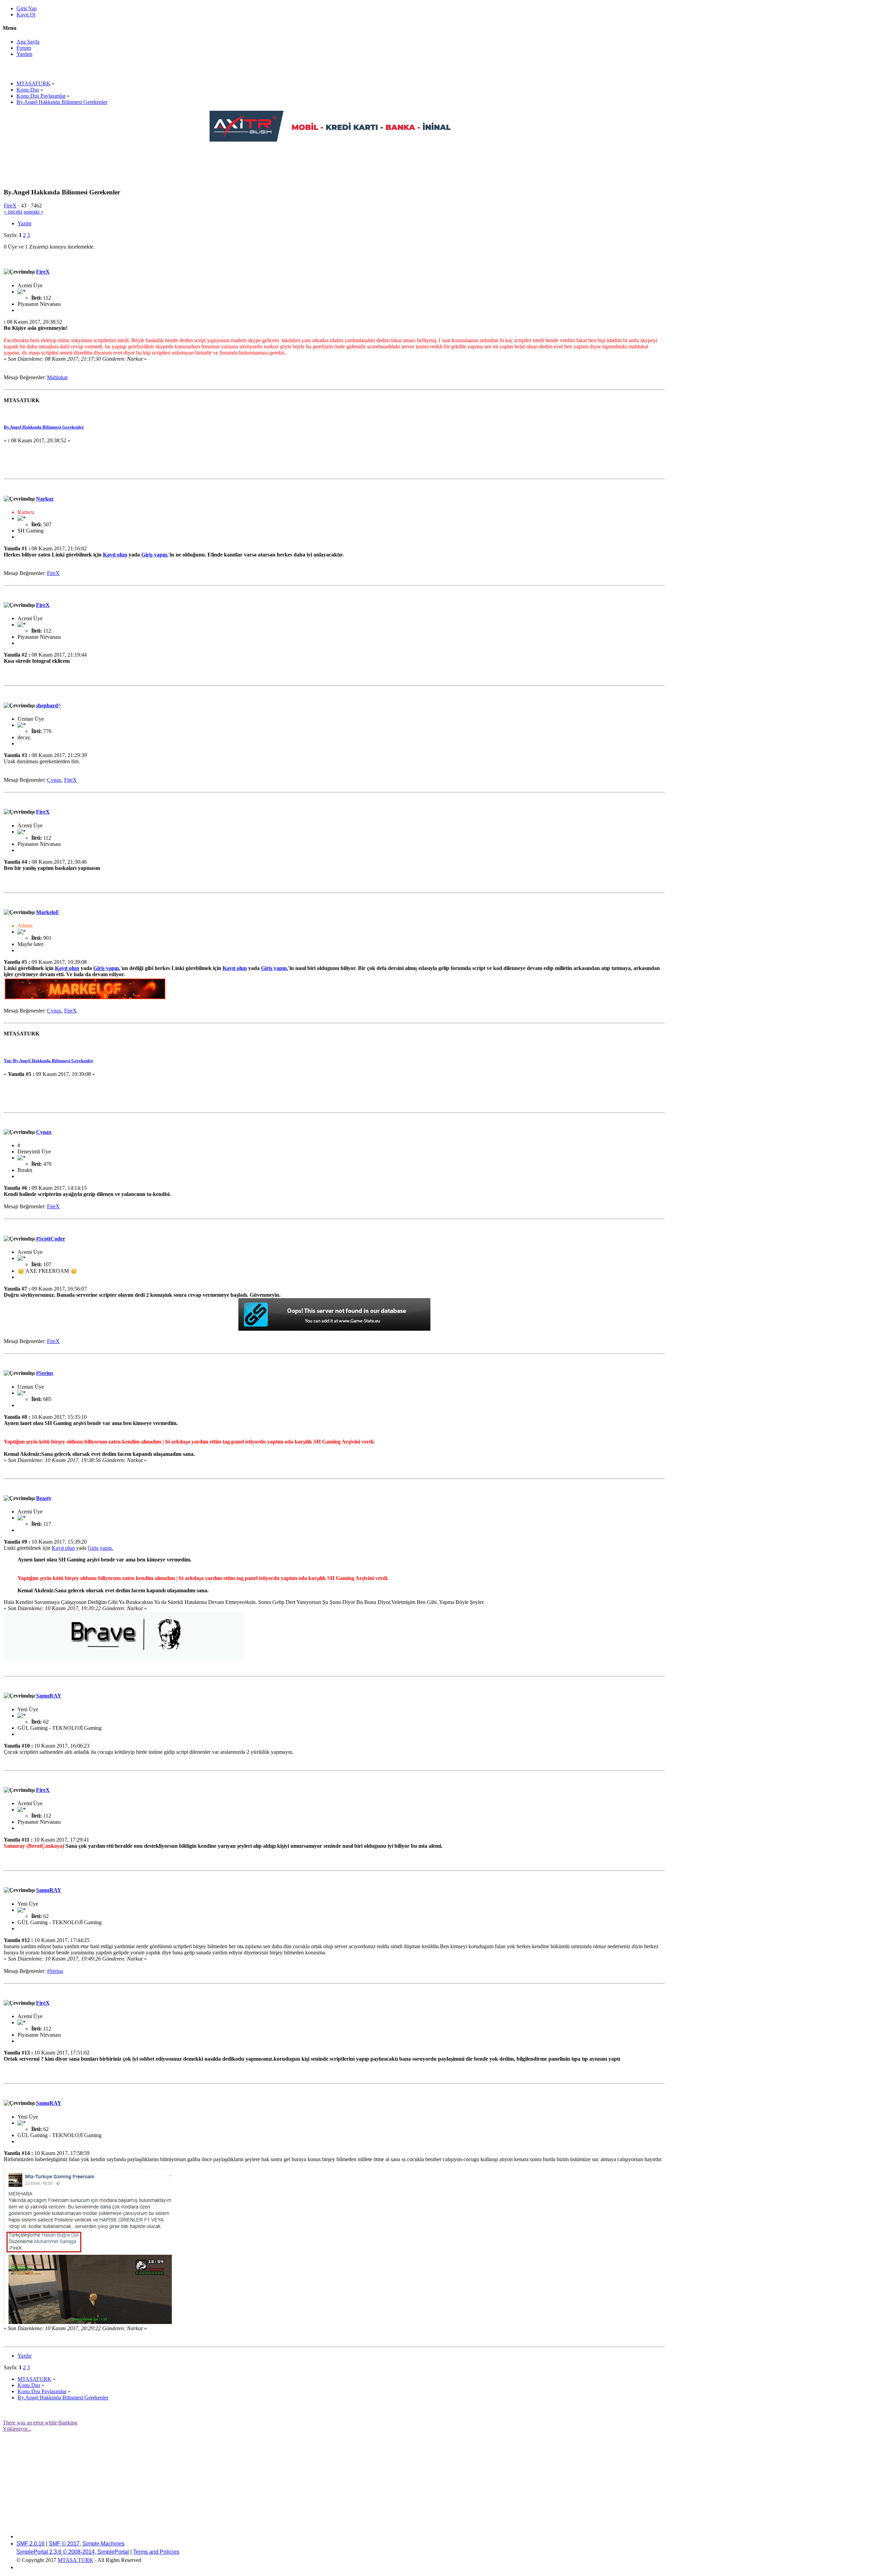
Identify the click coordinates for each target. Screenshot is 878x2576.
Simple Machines (103, 2544)
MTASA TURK (75, 2560)
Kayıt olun (115, 555)
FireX (10, 206)
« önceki (13, 212)
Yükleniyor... (17, 2429)
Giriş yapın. (155, 555)
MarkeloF (48, 912)
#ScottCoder (51, 1239)
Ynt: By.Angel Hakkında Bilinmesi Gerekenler (49, 1061)
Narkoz (45, 499)
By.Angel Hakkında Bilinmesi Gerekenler (44, 427)
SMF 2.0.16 (31, 2544)
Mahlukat (57, 377)
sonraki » (34, 212)
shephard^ (49, 705)
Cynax (54, 780)
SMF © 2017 (64, 2544)
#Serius (45, 1373)
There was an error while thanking (40, 2423)
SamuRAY (49, 1696)
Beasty (44, 1498)
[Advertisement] (334, 158)
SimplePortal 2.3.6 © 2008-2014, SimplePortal (73, 2552)
